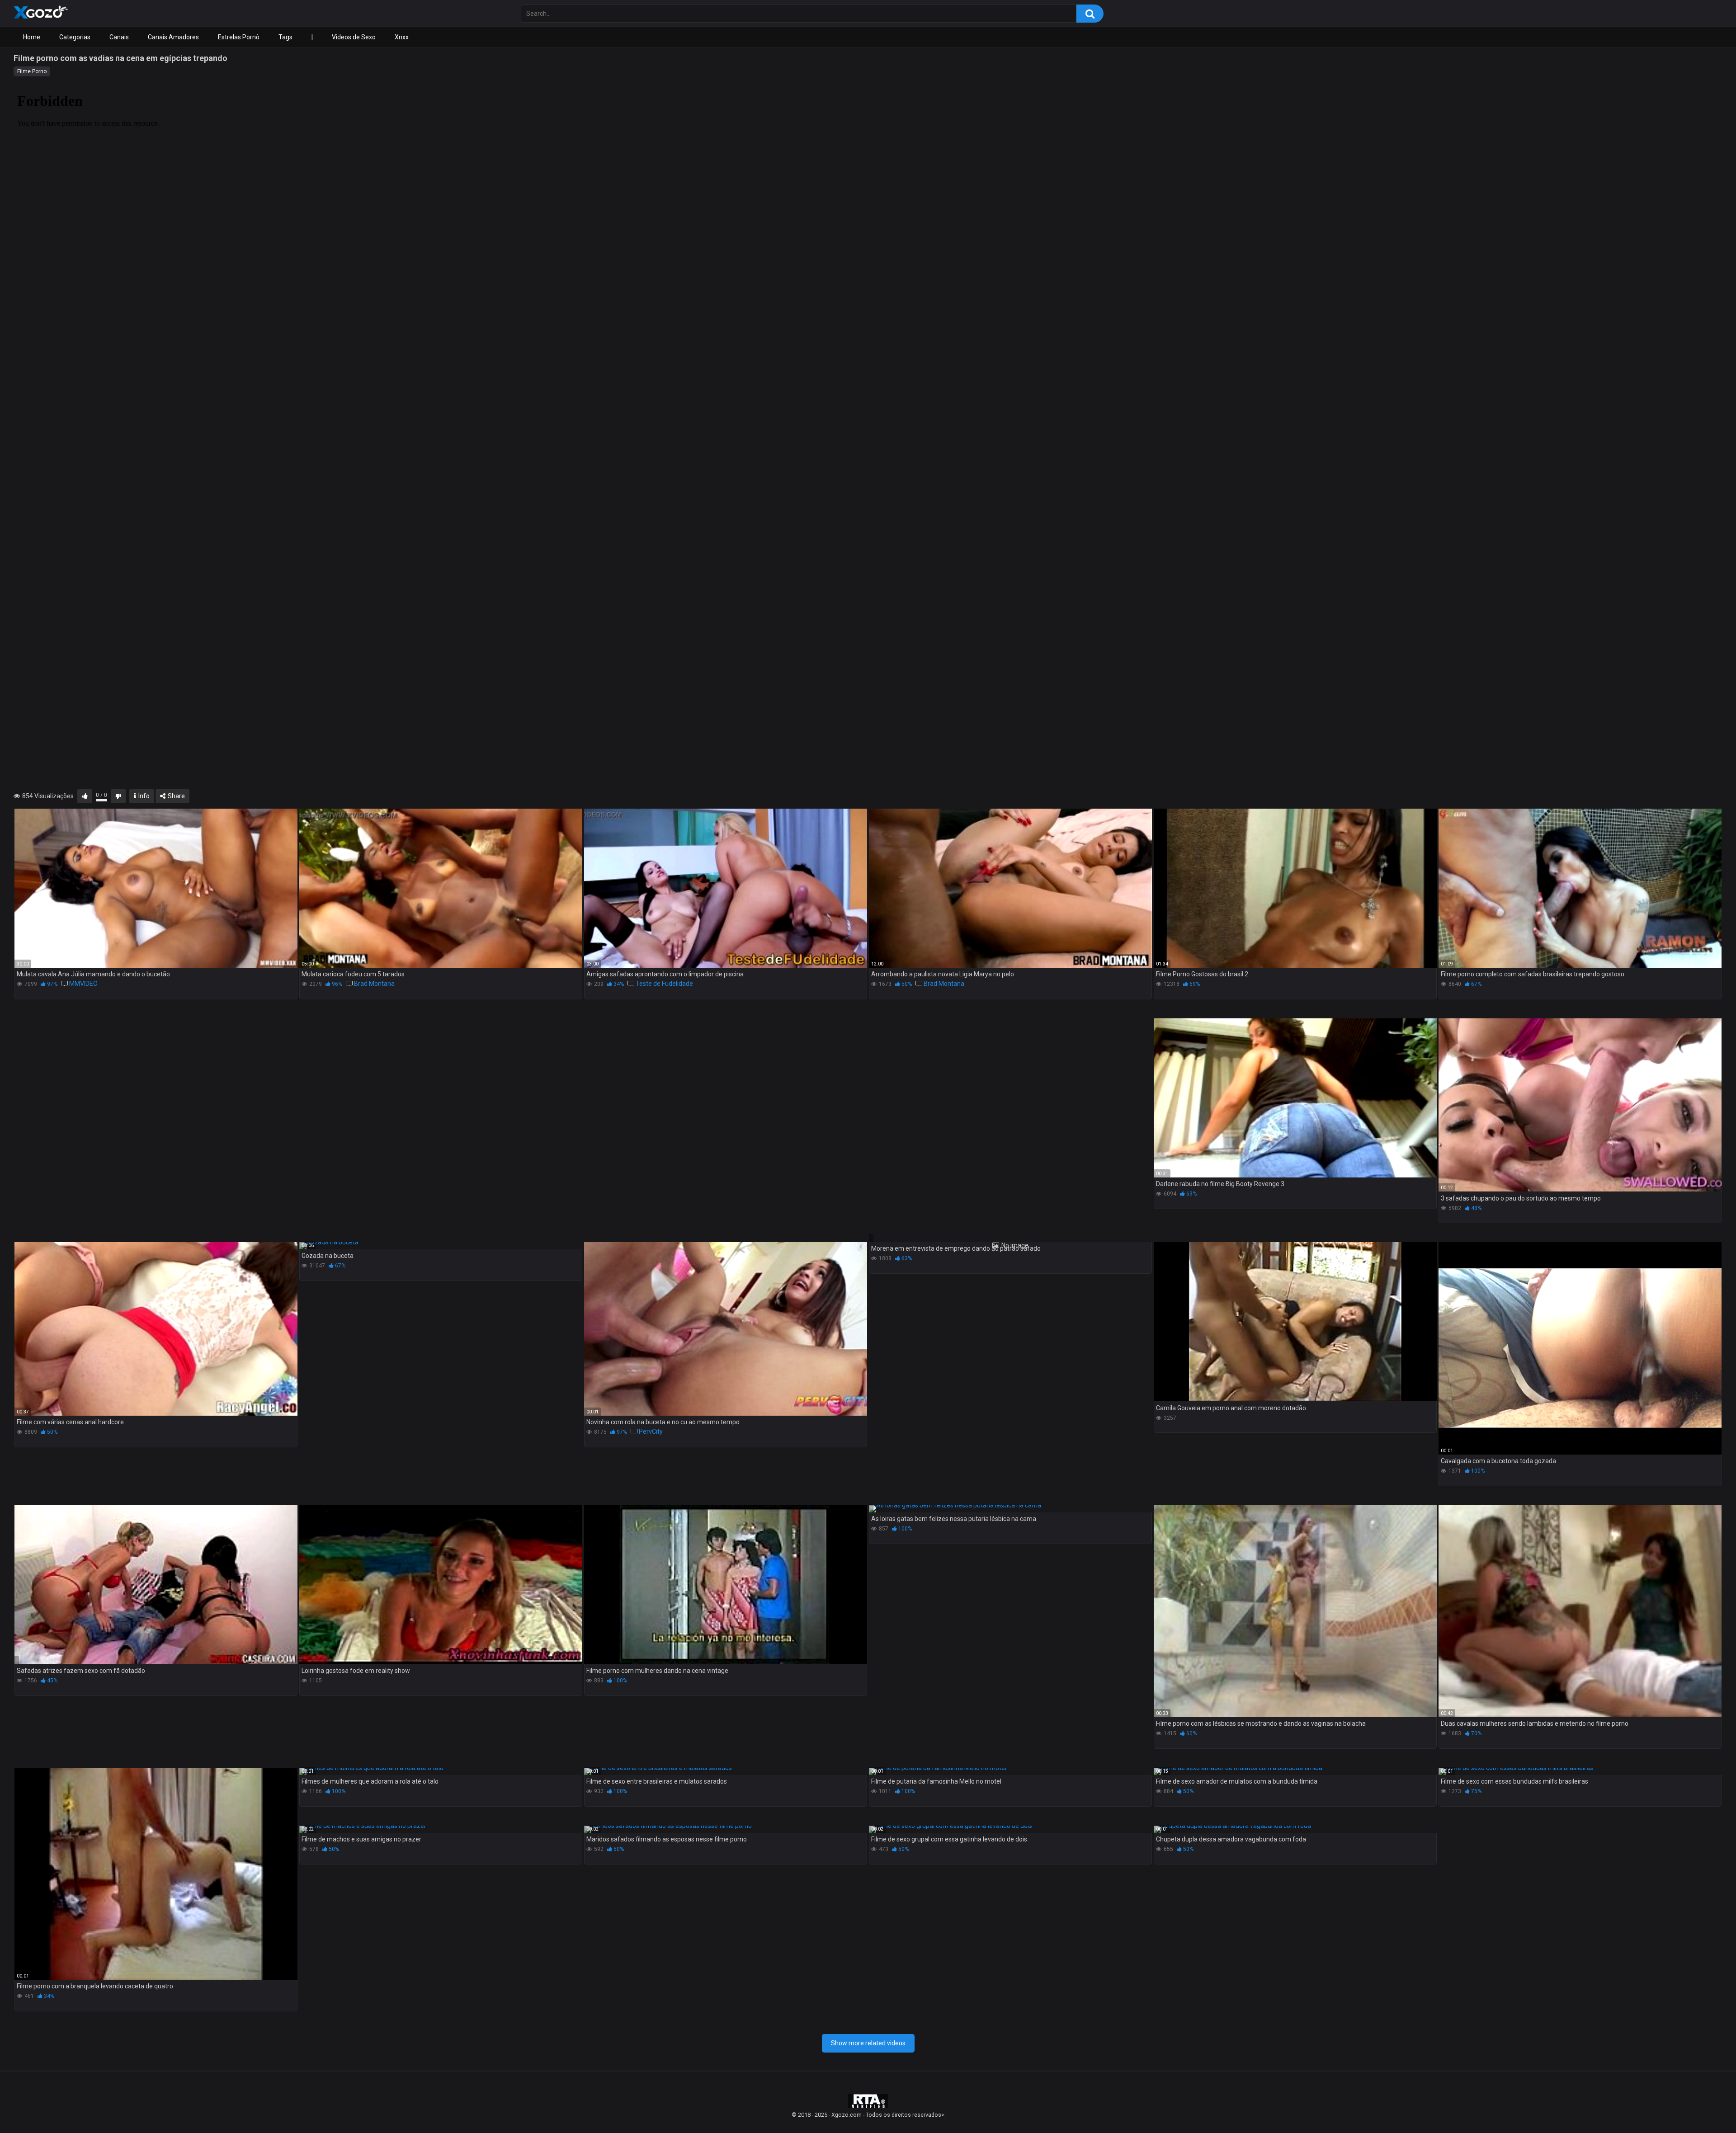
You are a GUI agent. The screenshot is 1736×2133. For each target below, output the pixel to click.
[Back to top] (1706, 2106)
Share (176, 796)
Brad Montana (374, 984)
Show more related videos (868, 2043)
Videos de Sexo (354, 37)
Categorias (75, 37)
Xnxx (402, 37)
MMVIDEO (83, 984)
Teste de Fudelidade (664, 984)
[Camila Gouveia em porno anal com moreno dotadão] (1295, 1322)
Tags (285, 37)
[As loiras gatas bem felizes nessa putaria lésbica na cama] (1010, 1509)
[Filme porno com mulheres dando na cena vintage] (726, 1585)
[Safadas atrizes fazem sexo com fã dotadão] (156, 1585)
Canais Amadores (173, 37)
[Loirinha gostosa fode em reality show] (441, 1585)
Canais (119, 37)
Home (32, 37)
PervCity (651, 1431)
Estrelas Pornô (239, 37)
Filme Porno (32, 71)
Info (143, 796)
